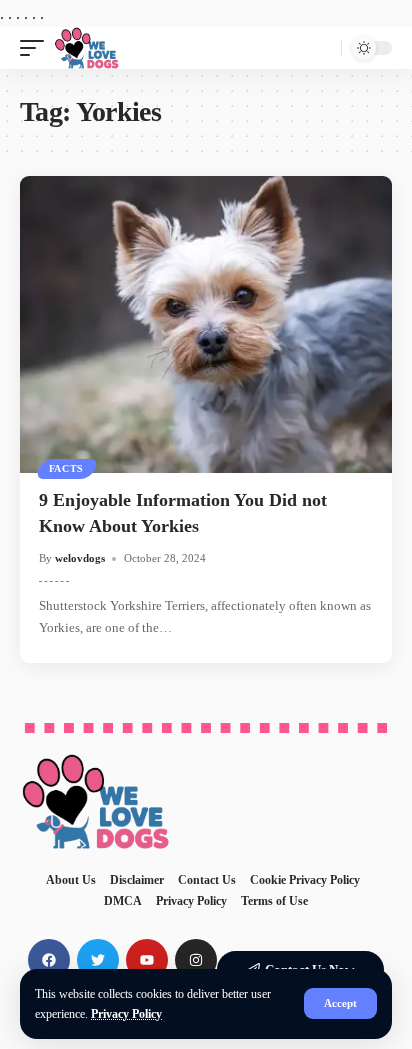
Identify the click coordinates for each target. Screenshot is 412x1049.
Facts (67, 468)
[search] (321, 48)
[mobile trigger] (37, 48)
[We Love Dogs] (86, 48)
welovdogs (80, 558)
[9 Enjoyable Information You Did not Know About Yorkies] (206, 325)
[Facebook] (49, 960)
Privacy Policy (126, 1014)
